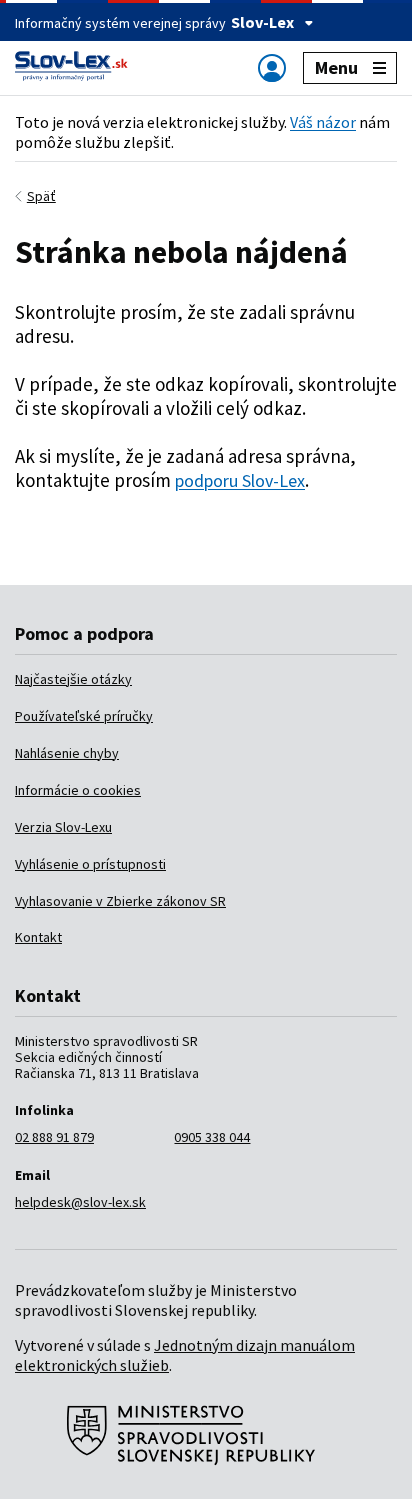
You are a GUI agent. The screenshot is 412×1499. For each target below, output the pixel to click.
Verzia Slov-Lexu (63, 827)
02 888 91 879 (54, 1137)
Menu (336, 67)
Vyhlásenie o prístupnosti (90, 864)
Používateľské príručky (84, 716)
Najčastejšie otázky (73, 679)
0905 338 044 (212, 1137)
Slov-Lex (262, 22)
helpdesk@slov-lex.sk (80, 1202)
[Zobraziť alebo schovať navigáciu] (272, 67)
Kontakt (38, 937)
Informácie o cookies (78, 790)
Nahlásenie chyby (67, 753)
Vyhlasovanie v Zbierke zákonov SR (120, 901)
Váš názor (323, 122)
